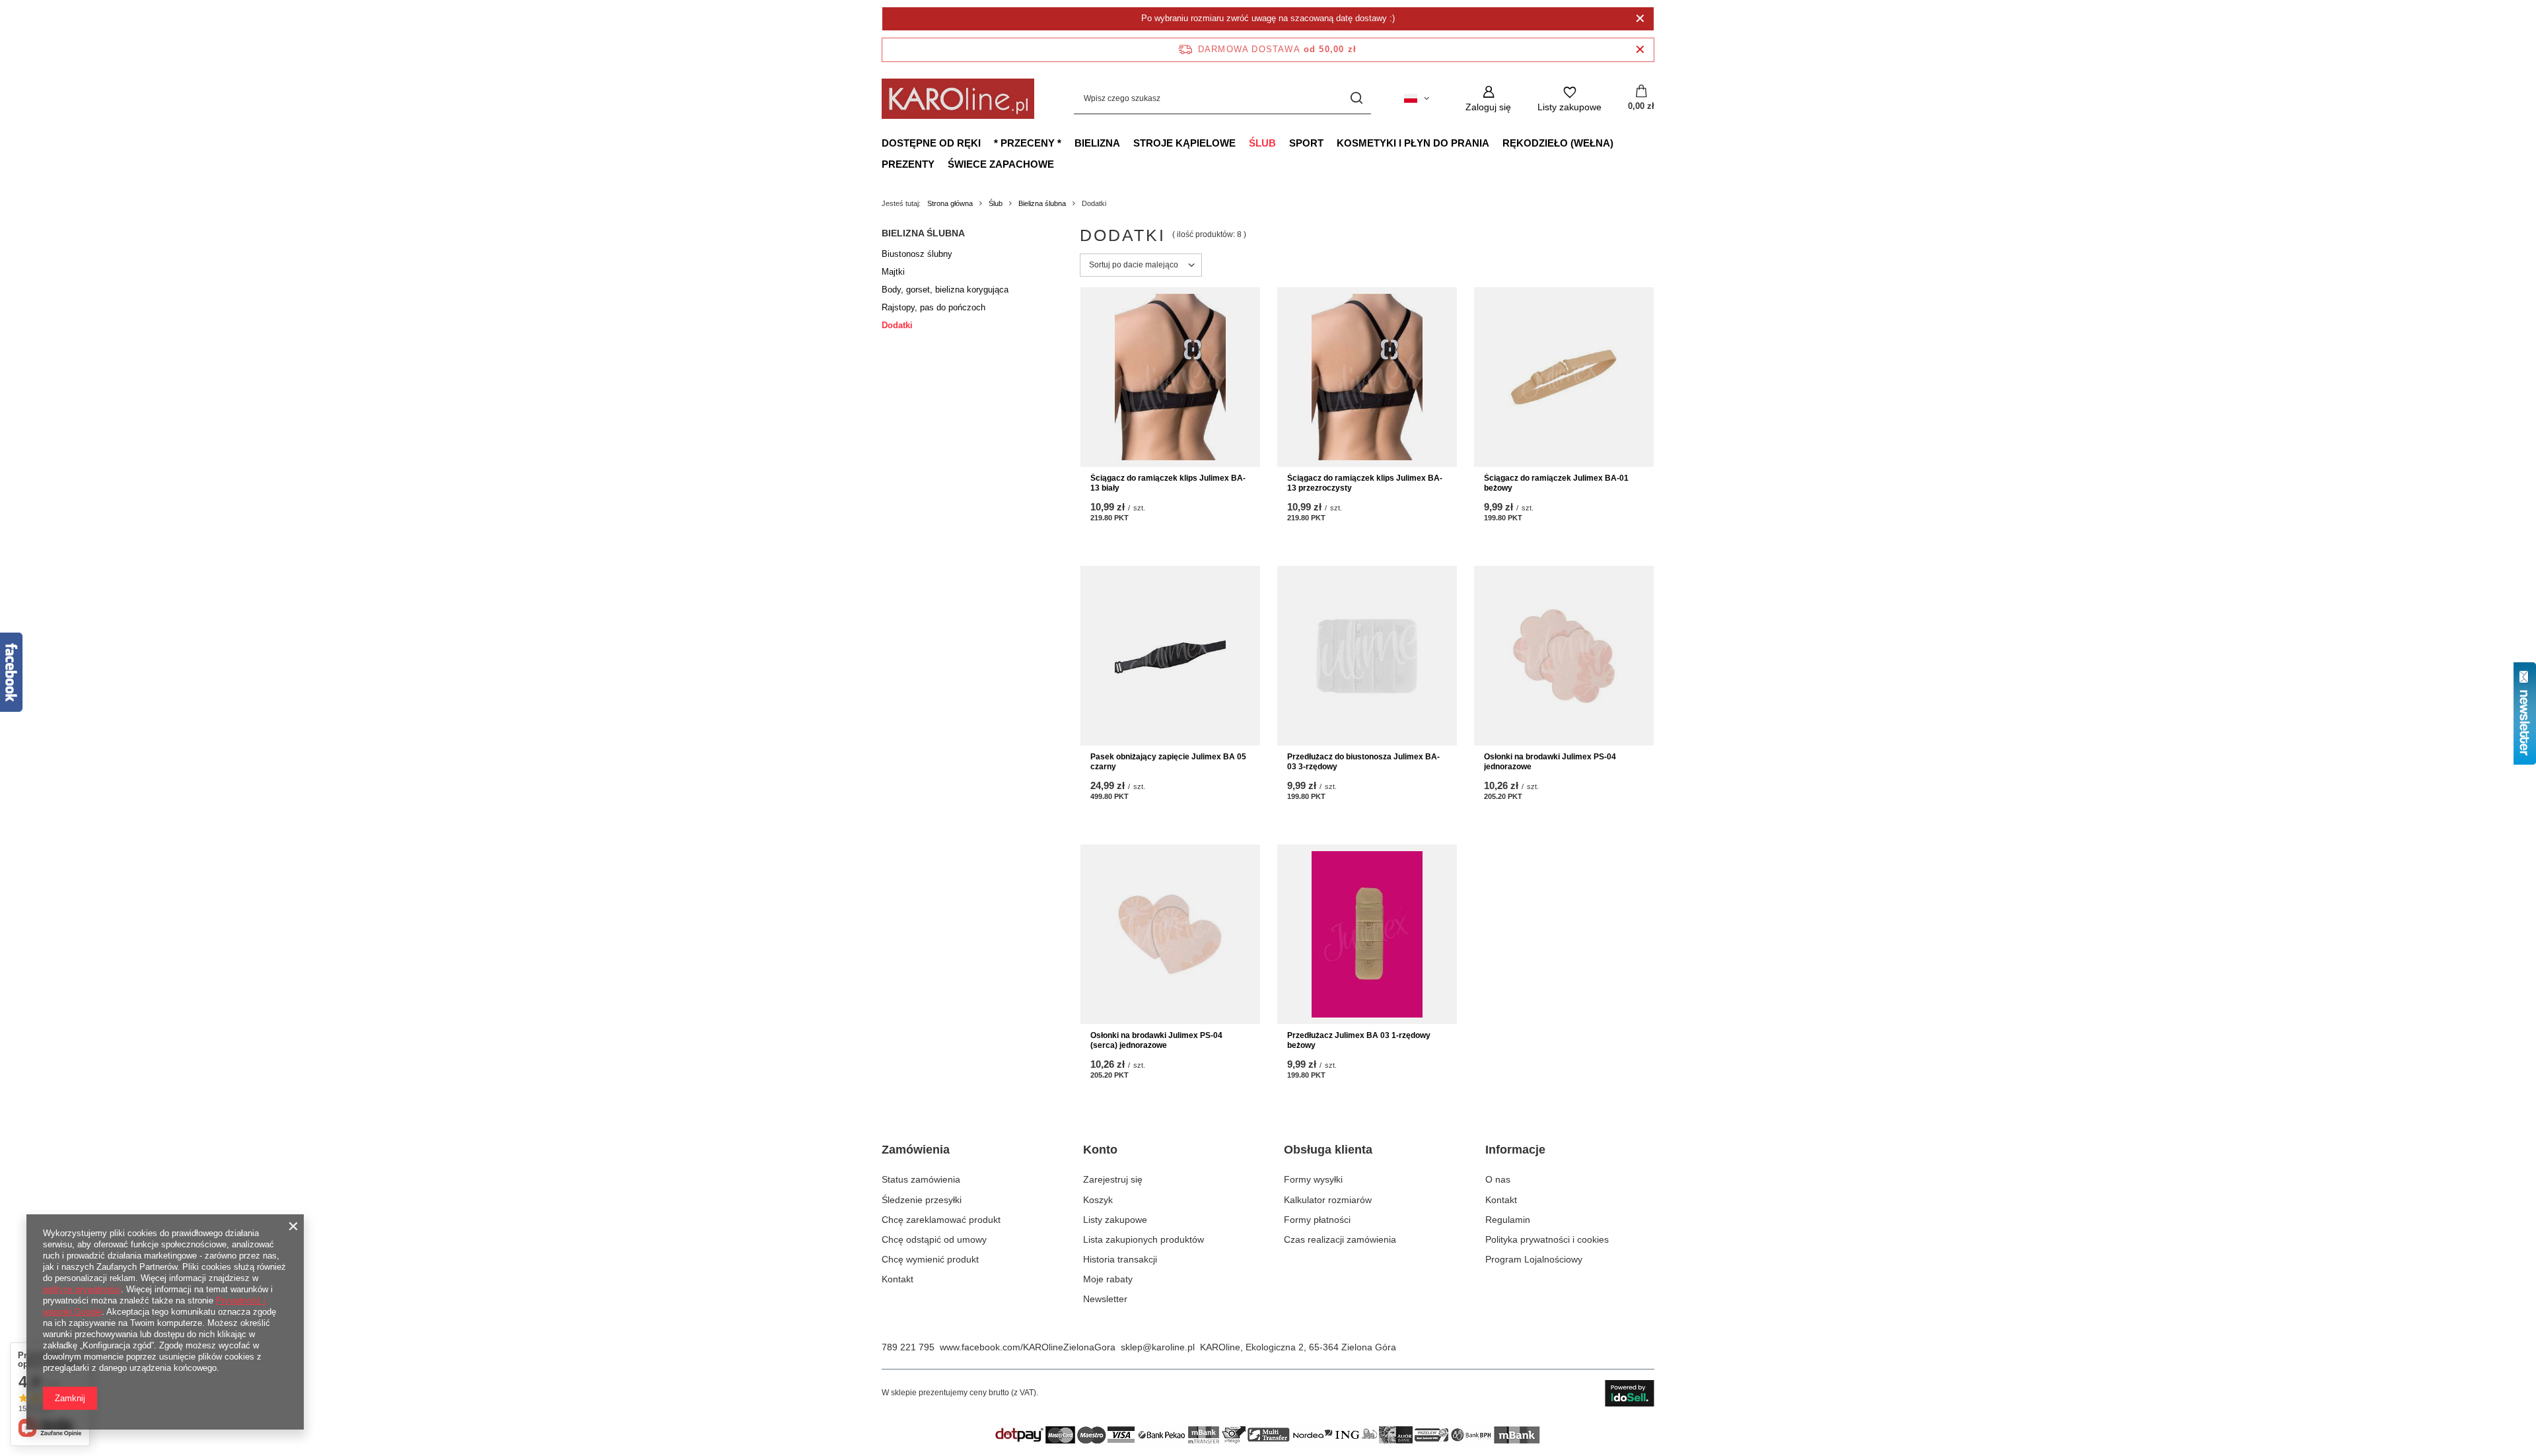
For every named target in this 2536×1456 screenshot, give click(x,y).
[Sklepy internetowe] (1630, 1393)
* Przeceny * (1028, 143)
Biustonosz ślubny (917, 254)
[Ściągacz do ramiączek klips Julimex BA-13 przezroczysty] (1367, 377)
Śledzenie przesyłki (922, 1200)
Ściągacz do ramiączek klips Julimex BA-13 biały (1168, 483)
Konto (1100, 1150)
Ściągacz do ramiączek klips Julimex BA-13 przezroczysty (1365, 483)
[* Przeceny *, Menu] (1068, 143)
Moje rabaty (1108, 1279)
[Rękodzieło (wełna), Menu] (1620, 143)
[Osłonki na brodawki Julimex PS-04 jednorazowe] (1564, 656)
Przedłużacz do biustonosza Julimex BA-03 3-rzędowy (1363, 762)
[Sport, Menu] (1330, 143)
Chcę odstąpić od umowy (934, 1239)
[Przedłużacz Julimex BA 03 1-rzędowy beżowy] (1367, 934)
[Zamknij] (1640, 18)
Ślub (1262, 143)
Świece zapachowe (1001, 164)
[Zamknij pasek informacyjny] (1640, 50)
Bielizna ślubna (1042, 203)
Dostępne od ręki (931, 143)
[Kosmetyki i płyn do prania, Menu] (1496, 143)
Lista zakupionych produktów (1144, 1239)
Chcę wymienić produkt (930, 1259)
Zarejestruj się (1113, 1179)
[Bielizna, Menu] (1127, 143)
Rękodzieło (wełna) (1558, 143)
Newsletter (1105, 1299)
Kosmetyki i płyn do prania (1413, 143)
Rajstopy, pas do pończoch (933, 307)
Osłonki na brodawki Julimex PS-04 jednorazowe (1550, 762)
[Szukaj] (1356, 99)
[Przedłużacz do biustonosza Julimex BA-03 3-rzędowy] (1367, 656)
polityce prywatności (82, 1289)
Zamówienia (916, 1150)
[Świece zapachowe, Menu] (1061, 164)
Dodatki (897, 325)
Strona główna (950, 203)
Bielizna (1097, 143)
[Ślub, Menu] (1283, 143)
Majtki (893, 272)
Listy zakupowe (1115, 1220)
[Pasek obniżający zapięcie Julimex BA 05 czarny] (1170, 656)
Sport (1306, 143)
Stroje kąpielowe (1184, 143)
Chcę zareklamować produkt (941, 1220)
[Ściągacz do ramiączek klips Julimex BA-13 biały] (1170, 377)
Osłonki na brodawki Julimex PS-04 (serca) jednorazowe (1156, 1041)
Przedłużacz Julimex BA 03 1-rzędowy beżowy (1359, 1041)
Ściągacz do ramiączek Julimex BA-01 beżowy (1556, 483)
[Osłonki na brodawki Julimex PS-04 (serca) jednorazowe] (1170, 934)
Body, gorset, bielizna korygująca (945, 290)
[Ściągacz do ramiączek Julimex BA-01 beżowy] (1564, 377)
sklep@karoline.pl (1158, 1347)
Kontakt (898, 1279)
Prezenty (908, 164)
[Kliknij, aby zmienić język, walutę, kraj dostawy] (1417, 98)
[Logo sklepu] (958, 99)
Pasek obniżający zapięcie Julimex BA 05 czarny (1168, 762)
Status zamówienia (921, 1179)
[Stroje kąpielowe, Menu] (1242, 143)
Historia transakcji (1120, 1259)
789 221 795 (908, 1347)
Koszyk (1098, 1200)
